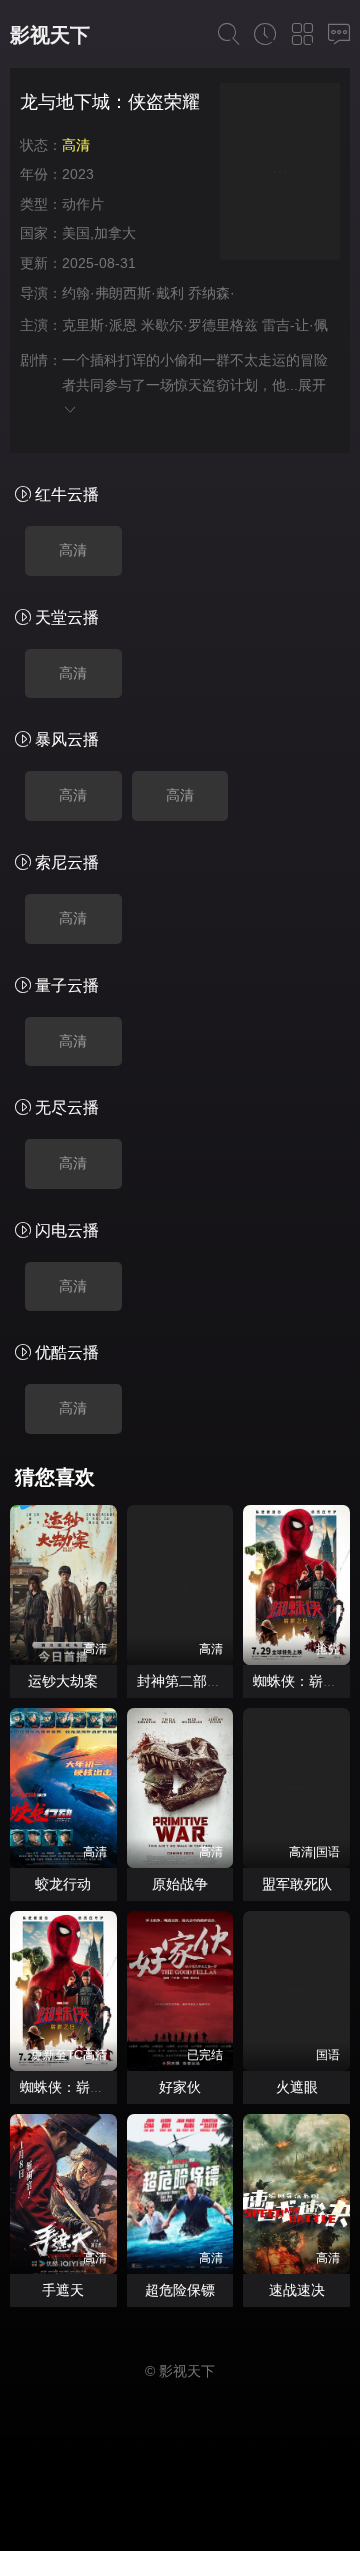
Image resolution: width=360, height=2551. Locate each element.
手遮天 (63, 2290)
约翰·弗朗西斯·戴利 (123, 293)
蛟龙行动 (63, 1884)
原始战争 (180, 1884)
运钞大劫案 (63, 1681)
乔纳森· (211, 293)
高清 (73, 550)
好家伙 (180, 2087)
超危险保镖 (180, 2290)
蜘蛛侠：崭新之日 (76, 2087)
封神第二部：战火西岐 (207, 1681)
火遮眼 (297, 2087)
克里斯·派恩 (99, 325)
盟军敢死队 (297, 1884)
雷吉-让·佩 (295, 325)
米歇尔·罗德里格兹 (199, 325)
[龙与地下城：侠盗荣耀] (280, 174)
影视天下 (50, 35)
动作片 (83, 204)
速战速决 (297, 2290)
